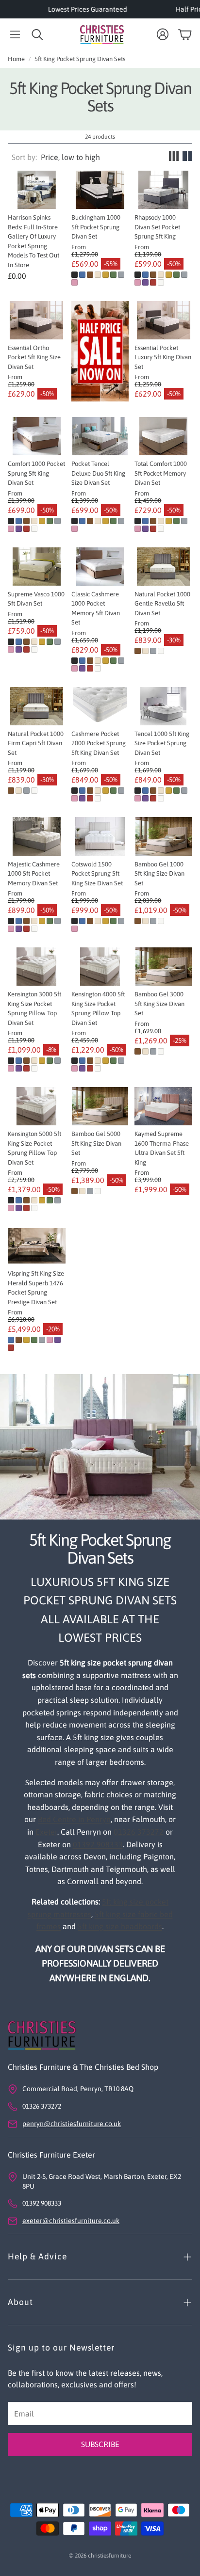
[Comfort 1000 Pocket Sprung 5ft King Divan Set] (37, 436)
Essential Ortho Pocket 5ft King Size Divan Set (34, 357)
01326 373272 (139, 1832)
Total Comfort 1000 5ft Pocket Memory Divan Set (161, 473)
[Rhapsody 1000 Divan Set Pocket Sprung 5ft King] (163, 190)
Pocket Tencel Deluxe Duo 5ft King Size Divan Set (98, 473)
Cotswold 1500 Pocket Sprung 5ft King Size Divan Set (97, 874)
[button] (15, 34)
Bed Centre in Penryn (74, 1819)
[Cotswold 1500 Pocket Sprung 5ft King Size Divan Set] (100, 836)
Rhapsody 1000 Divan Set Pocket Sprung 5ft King (157, 227)
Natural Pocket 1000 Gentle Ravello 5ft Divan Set (162, 604)
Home (16, 59)
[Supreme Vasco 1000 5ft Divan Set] (37, 567)
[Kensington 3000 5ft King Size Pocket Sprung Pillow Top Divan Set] (37, 967)
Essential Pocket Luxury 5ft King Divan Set (163, 357)
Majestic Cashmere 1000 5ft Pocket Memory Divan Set (34, 874)
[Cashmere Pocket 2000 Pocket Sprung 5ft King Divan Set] (100, 706)
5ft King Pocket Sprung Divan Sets (80, 59)
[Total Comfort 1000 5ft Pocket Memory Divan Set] (163, 436)
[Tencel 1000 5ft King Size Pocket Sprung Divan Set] (163, 706)
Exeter (46, 1832)
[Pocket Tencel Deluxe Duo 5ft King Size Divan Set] (100, 436)
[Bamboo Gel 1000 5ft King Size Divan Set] (163, 836)
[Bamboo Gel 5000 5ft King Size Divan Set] (100, 1106)
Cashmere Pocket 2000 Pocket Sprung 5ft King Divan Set (99, 743)
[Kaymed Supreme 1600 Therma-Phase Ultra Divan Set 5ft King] (163, 1106)
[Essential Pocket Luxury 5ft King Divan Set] (163, 320)
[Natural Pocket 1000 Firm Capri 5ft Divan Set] (37, 706)
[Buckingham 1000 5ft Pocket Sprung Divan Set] (100, 190)
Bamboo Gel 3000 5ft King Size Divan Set (159, 1004)
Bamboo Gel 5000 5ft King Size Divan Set (96, 1143)
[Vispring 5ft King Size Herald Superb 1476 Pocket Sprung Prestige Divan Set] (37, 1246)
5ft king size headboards (120, 1926)
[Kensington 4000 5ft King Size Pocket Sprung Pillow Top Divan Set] (100, 967)
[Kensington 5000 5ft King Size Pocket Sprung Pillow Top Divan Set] (37, 1106)
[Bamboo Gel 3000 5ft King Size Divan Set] (163, 967)
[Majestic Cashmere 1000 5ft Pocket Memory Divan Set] (37, 836)
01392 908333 (98, 1844)
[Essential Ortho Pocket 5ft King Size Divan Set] (37, 320)
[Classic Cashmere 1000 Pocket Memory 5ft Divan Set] (100, 567)
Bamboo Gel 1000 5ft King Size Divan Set (159, 874)
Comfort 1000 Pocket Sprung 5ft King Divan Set (36, 473)
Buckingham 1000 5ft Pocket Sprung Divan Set (96, 227)
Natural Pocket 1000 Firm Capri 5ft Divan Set (36, 743)
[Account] (163, 34)
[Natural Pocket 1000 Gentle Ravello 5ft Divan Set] (163, 567)
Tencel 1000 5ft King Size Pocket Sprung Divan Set (162, 743)
